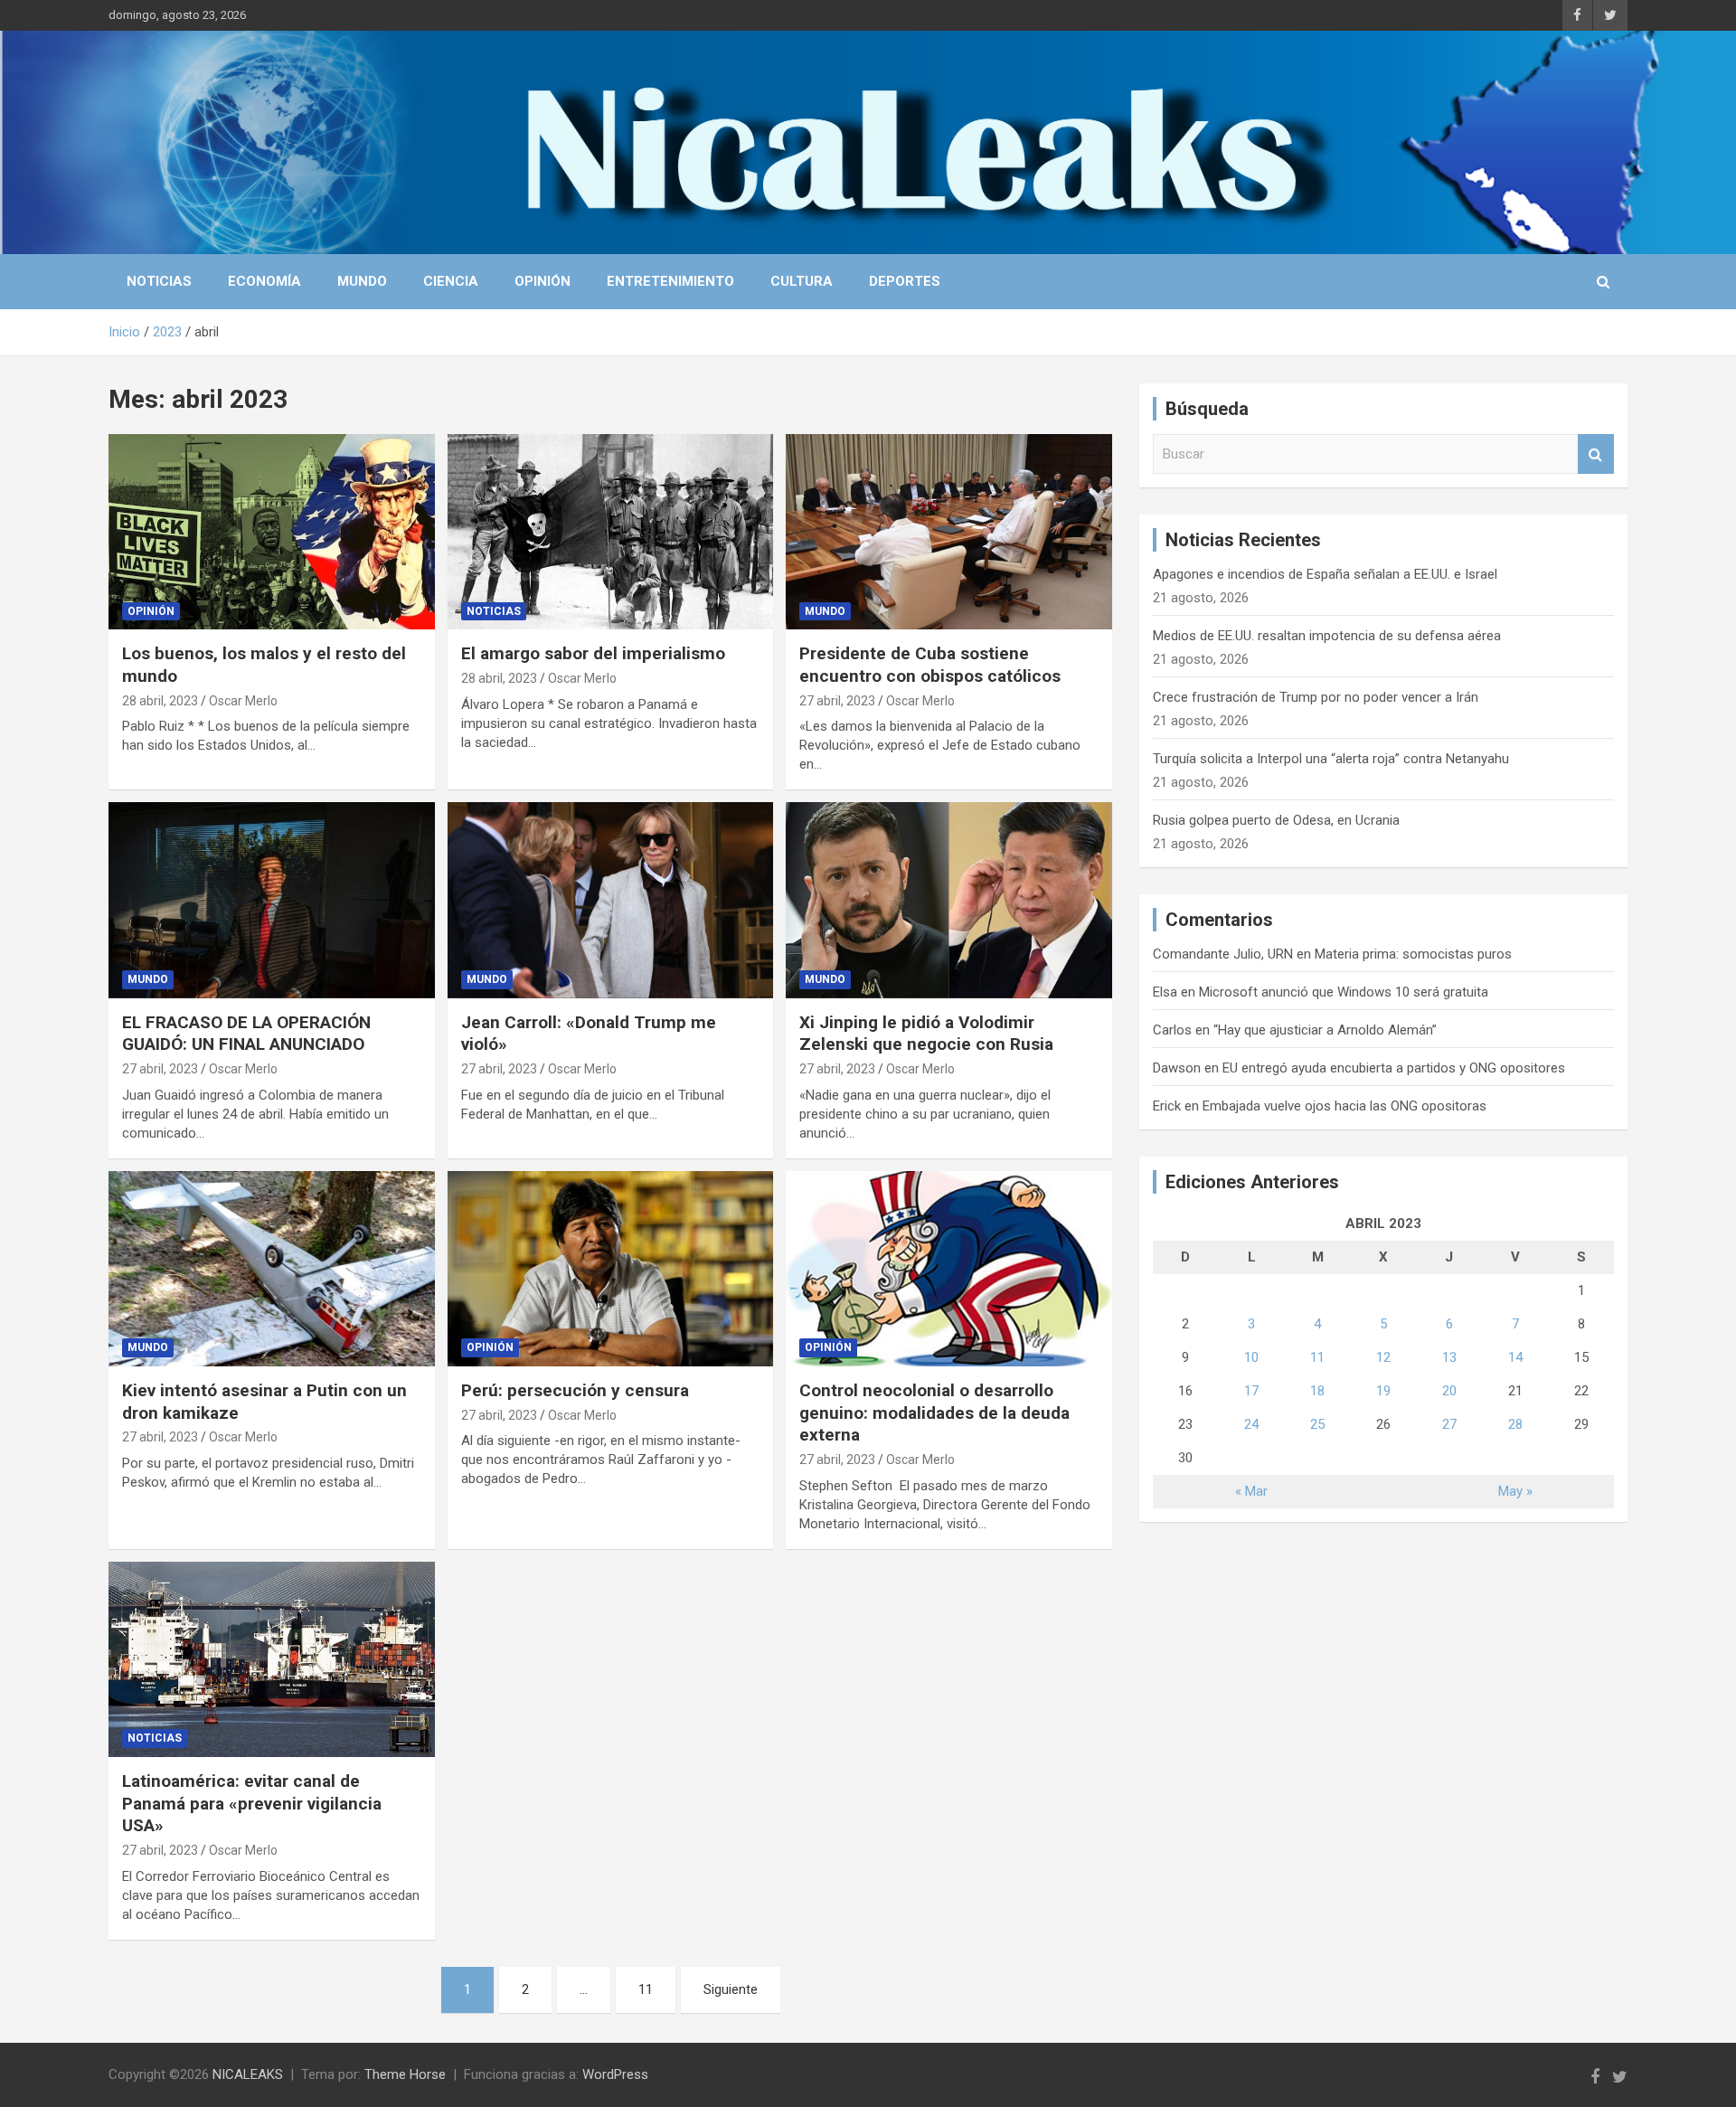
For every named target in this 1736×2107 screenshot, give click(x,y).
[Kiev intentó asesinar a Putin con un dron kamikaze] (272, 1269)
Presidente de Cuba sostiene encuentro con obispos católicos (930, 665)
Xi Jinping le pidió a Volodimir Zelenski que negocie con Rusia (926, 1034)
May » (1515, 1491)
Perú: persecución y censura (575, 1390)
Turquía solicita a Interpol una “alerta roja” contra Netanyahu (1331, 759)
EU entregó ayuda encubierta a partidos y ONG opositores (1394, 1068)
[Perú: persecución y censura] (611, 1269)
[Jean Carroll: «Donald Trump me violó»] (611, 901)
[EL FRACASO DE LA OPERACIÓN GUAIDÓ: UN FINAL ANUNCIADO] (272, 901)
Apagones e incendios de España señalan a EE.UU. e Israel (1325, 574)
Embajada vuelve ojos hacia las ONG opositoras (1344, 1106)
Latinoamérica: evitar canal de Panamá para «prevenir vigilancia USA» (252, 1803)
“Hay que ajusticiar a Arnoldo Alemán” (1325, 1030)
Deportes (905, 281)
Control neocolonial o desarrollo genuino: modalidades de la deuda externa (934, 1413)
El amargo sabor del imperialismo (593, 653)
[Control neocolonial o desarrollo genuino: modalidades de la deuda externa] (949, 1269)
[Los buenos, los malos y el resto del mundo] (272, 532)
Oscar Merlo (243, 701)
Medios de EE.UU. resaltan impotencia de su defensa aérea (1327, 636)
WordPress (615, 2074)
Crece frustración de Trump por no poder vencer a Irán (1316, 697)
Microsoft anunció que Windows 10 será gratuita (1344, 992)
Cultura (802, 281)
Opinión (542, 281)
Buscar (1596, 454)
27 (1449, 1424)
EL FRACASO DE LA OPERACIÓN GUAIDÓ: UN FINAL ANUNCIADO (246, 1034)
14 (1515, 1357)
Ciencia (451, 281)
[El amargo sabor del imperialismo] (611, 532)
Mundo (362, 281)
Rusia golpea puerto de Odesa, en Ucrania (1276, 820)
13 (1449, 1357)
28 (1515, 1424)
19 (1383, 1391)
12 (1383, 1357)
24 (1251, 1424)
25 (1317, 1424)
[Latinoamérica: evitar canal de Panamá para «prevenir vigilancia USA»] (272, 1659)
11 (646, 1989)
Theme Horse (405, 2074)
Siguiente (731, 1989)
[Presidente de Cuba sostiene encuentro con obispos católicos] (949, 532)
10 (1251, 1357)
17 (1251, 1391)
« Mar (1251, 1491)
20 (1449, 1391)
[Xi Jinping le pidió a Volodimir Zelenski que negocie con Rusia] (949, 901)
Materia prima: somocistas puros (1413, 954)
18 (1317, 1391)
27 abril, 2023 (837, 701)
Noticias (159, 281)
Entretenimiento (670, 281)
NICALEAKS (248, 2074)
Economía (264, 281)
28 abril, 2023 (160, 701)
